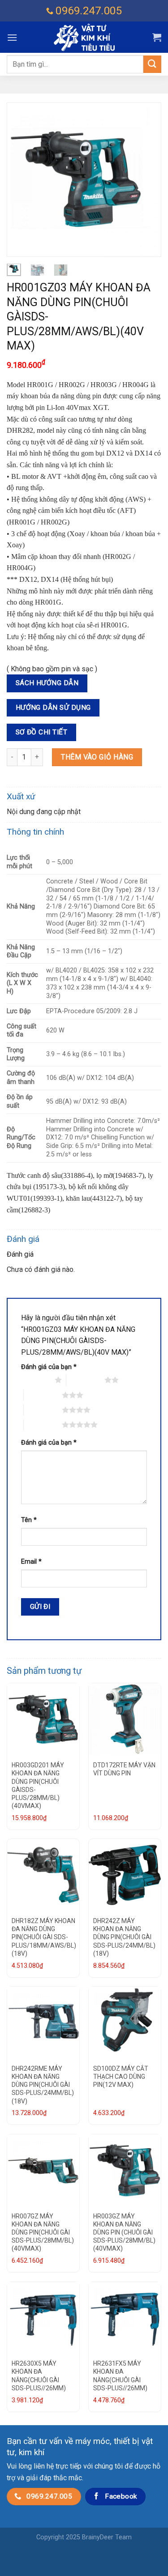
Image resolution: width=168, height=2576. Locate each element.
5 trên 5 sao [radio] (43, 1424)
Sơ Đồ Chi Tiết (42, 732)
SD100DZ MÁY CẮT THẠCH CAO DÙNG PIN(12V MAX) (121, 2077)
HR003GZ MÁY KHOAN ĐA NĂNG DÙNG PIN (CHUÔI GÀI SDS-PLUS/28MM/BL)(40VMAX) (124, 2233)
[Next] (147, 180)
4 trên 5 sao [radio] (43, 1410)
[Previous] (21, 180)
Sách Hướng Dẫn (47, 683)
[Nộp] (152, 64)
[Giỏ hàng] (157, 37)
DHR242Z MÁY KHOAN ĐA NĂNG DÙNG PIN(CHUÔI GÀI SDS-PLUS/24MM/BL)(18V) (124, 1937)
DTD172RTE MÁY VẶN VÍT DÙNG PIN (124, 1769)
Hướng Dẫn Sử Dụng (53, 708)
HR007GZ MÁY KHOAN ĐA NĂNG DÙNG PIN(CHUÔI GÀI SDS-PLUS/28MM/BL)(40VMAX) (43, 2233)
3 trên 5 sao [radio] (43, 1395)
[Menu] (12, 37)
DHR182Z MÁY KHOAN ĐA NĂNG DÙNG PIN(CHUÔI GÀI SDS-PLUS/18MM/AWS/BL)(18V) (44, 1937)
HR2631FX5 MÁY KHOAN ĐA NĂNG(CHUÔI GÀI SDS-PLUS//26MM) (120, 2376)
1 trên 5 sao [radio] (36, 1380)
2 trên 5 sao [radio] (85, 1380)
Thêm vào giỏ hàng (97, 757)
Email (31, 1562)
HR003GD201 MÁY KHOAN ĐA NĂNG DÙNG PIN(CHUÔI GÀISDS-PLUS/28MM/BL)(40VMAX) (38, 1785)
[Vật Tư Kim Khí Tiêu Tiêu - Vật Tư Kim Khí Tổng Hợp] (84, 37)
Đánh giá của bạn (49, 1367)
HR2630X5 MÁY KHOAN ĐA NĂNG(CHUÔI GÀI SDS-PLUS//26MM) (39, 2376)
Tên (29, 1520)
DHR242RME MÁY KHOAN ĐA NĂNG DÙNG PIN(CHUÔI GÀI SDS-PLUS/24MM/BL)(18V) (43, 2085)
